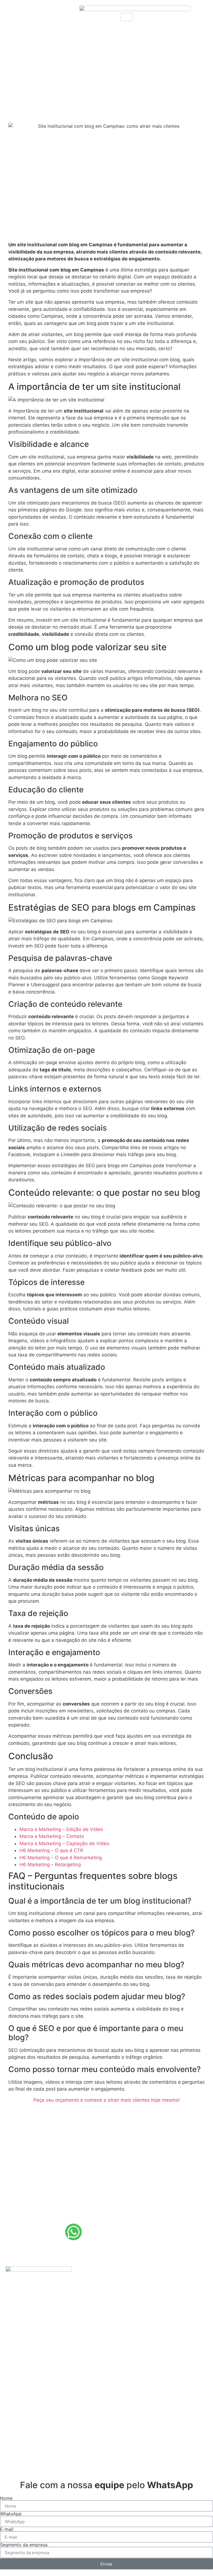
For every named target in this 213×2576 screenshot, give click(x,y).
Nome (6, 2498)
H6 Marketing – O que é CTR (51, 1850)
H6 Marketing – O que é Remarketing (61, 1858)
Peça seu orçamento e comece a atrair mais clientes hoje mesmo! (106, 2100)
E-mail (7, 2529)
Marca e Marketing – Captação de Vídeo (64, 1843)
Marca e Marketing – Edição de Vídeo (61, 1829)
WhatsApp (11, 2514)
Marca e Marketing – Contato (52, 1836)
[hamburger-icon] (127, 17)
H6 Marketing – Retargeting (50, 1865)
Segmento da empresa (24, 2545)
